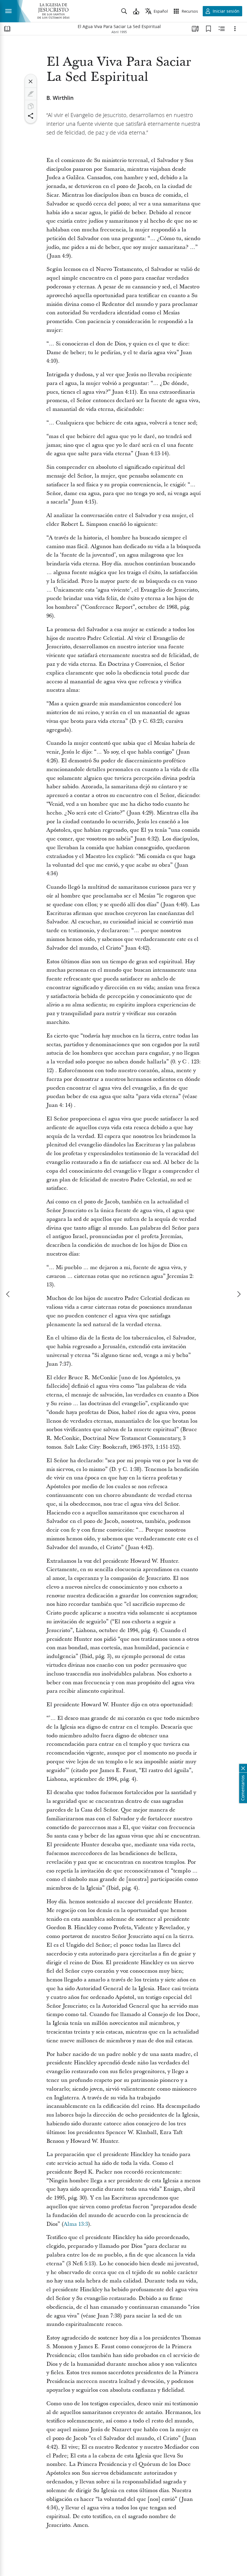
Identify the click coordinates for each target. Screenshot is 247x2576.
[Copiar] (31, 106)
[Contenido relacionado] (222, 29)
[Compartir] (31, 116)
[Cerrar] (31, 81)
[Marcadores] (208, 29)
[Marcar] (31, 94)
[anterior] (8, 1294)
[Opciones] (235, 29)
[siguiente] (239, 1294)
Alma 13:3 (76, 2224)
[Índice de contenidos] (7, 29)
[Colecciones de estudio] (195, 29)
